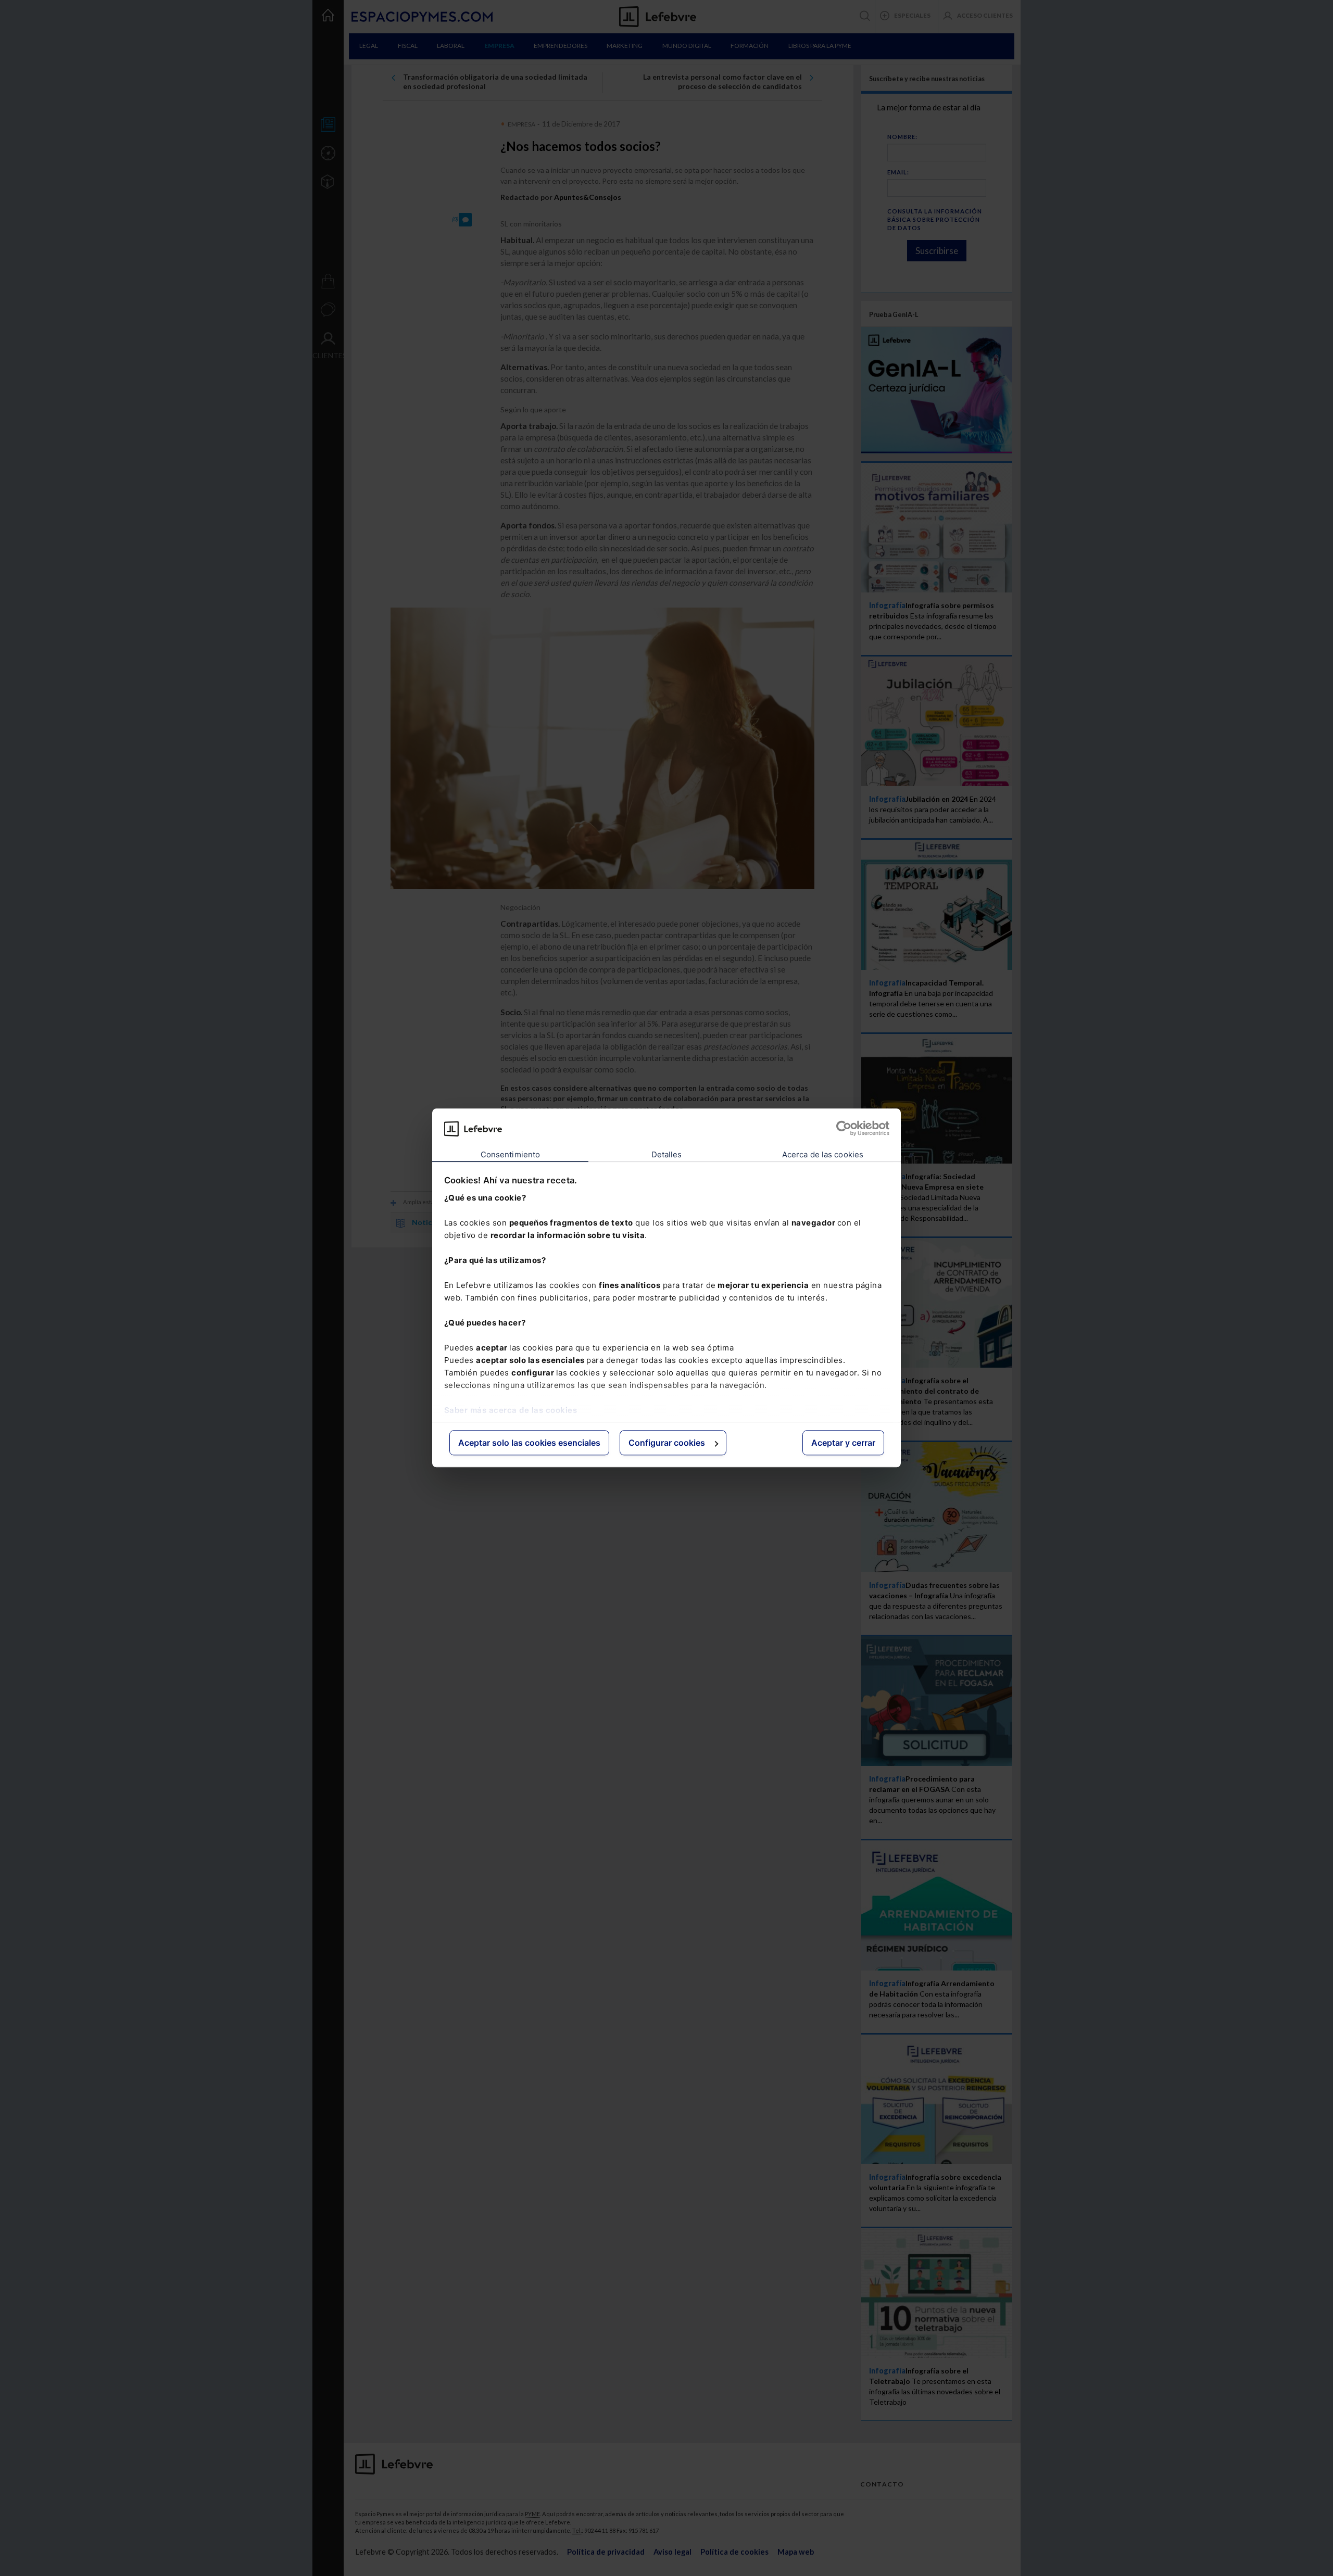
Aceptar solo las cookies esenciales (529, 1443)
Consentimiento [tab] (510, 1154)
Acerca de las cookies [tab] (823, 1154)
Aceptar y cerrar (843, 1443)
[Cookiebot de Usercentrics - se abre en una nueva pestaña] (844, 1129)
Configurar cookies (667, 1443)
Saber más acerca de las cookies (511, 1410)
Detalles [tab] (667, 1154)
